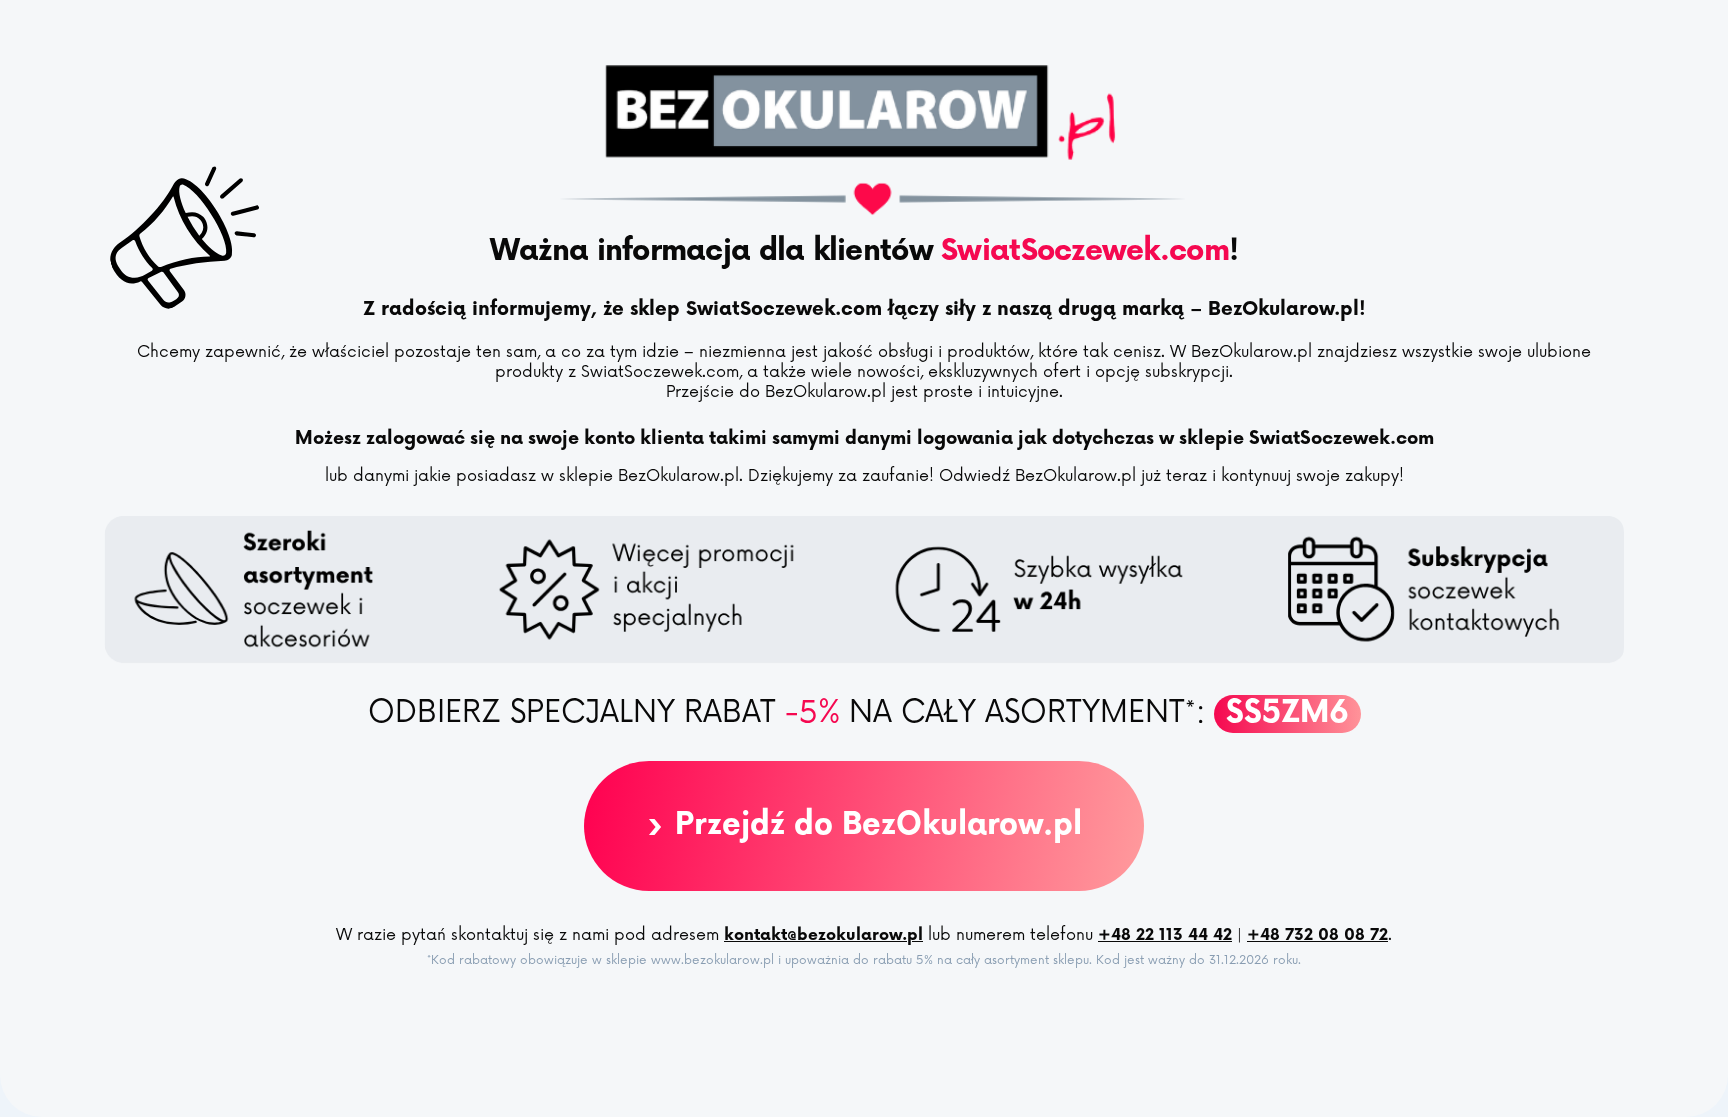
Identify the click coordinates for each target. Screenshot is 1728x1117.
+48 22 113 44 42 (1165, 935)
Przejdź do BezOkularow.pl (864, 826)
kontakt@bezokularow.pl (823, 935)
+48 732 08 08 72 (1317, 935)
